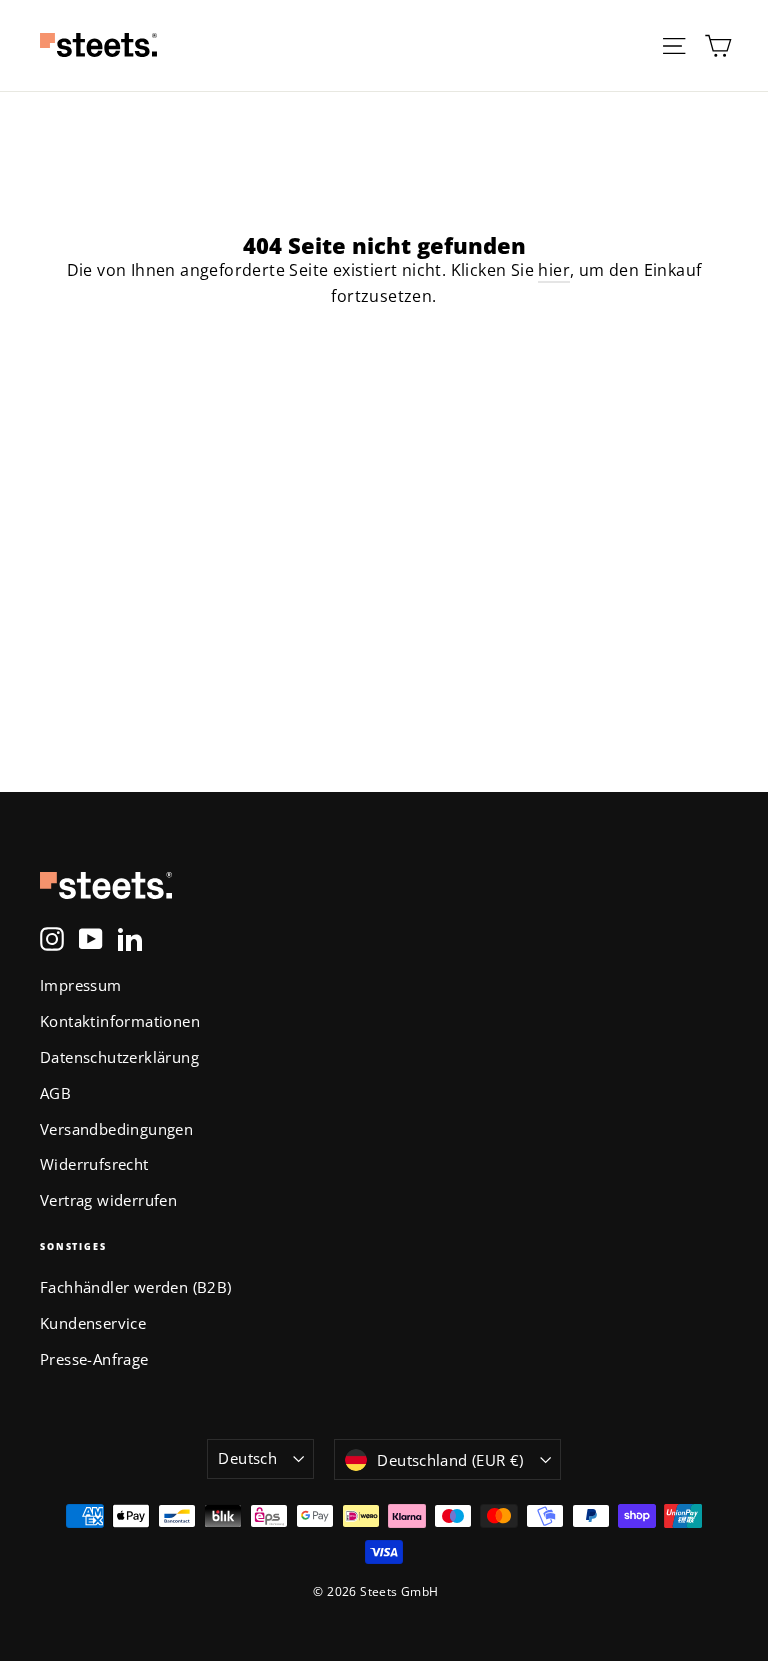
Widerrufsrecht (94, 1164)
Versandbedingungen (116, 1129)
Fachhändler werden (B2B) (136, 1287)
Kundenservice (93, 1323)
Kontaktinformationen (120, 1021)
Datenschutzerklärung (119, 1057)
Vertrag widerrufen (108, 1200)
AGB (55, 1093)
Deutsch (247, 1458)
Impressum (81, 985)
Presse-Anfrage (94, 1359)
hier (554, 270)
